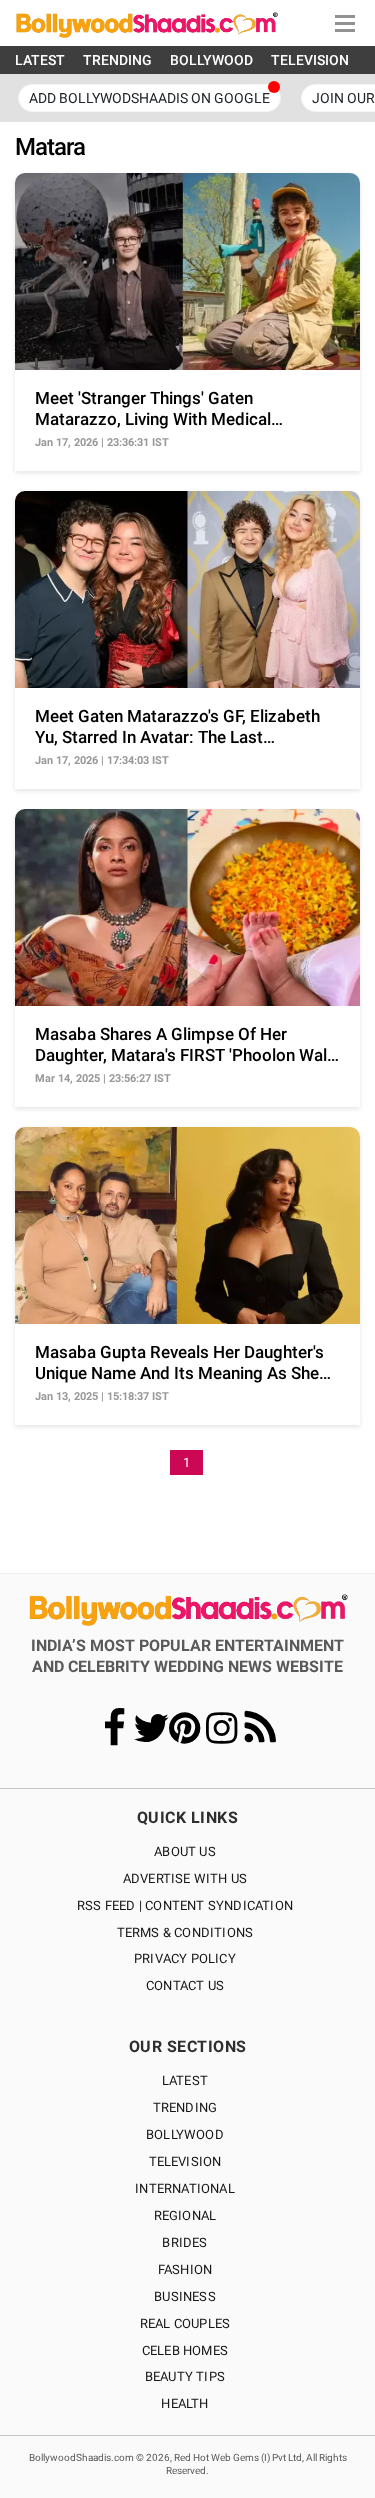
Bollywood (185, 2134)
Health (184, 2403)
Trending (185, 2107)
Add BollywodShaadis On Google (149, 98)
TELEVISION (310, 60)
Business (185, 2296)
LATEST (40, 60)
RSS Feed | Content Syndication (185, 1905)
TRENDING (117, 60)
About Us (185, 1851)
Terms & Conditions (185, 1932)
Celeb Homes (185, 2350)
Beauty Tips (185, 2376)
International (185, 2188)
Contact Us (185, 1985)
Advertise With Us (185, 1878)
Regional (185, 2215)
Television (185, 2161)
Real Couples (185, 2323)
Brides (184, 2242)
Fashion (185, 2269)
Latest (185, 2080)
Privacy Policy (185, 1958)
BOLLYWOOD (211, 60)
